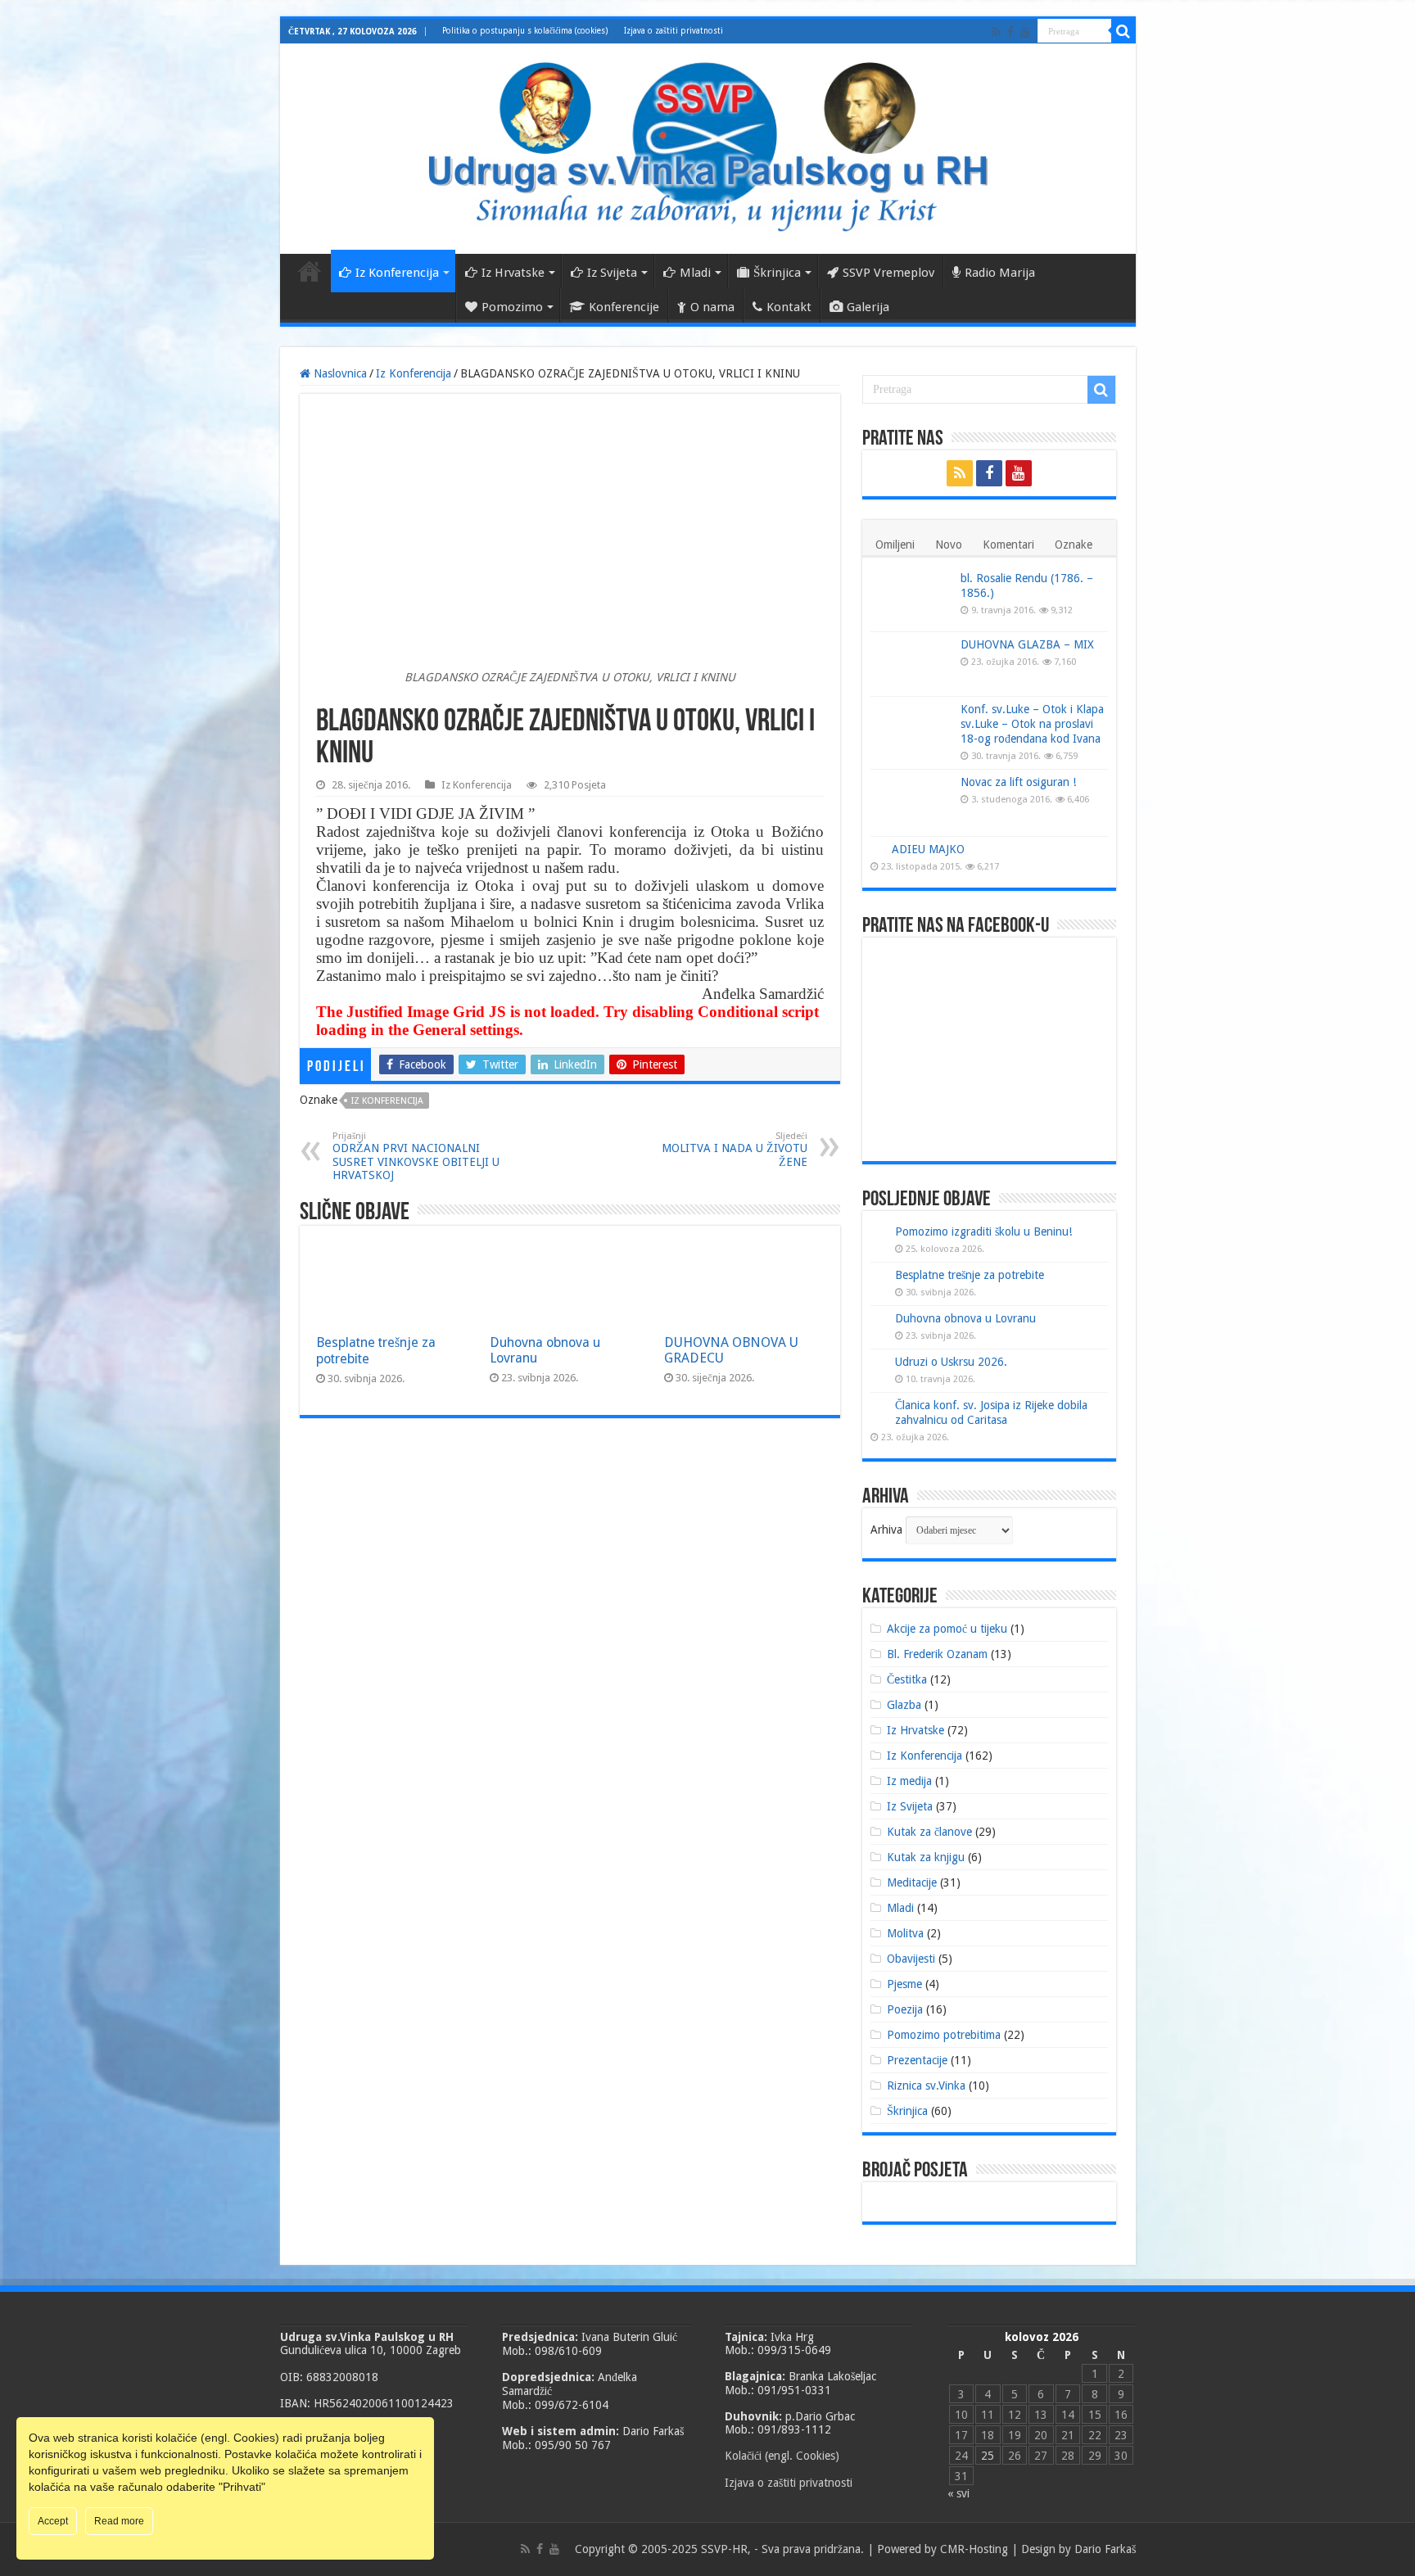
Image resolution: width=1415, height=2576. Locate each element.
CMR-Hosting (974, 2549)
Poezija (905, 2009)
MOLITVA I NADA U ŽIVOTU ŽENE (735, 1150)
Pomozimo (512, 307)
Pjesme (904, 1984)
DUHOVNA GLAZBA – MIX (1027, 644)
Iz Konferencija (397, 273)
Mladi (695, 273)
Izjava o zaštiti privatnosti (674, 31)
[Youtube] (1025, 32)
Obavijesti (911, 1959)
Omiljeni (895, 545)
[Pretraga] (1123, 31)
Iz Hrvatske (513, 273)
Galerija (868, 307)
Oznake (1074, 545)
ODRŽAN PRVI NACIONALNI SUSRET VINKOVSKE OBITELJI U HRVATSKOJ (416, 1156)
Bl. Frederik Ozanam (937, 1654)
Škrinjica (777, 273)
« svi (958, 2493)
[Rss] (996, 32)
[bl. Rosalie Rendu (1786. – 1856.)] (911, 599)
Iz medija (909, 1781)
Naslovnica (310, 271)
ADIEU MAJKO (928, 849)
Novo (949, 545)
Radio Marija (1000, 273)
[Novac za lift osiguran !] (911, 802)
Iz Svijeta (612, 273)
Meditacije (912, 1882)
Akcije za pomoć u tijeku (947, 1629)
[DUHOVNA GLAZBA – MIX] (911, 664)
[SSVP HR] (708, 146)
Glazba (904, 1705)
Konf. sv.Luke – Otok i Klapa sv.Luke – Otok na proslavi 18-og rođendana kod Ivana (1032, 724)
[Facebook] (1010, 32)
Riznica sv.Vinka (926, 2086)
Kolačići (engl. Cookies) (782, 2456)
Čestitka (907, 1679)
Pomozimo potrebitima (944, 2035)
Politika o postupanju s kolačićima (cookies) (525, 31)
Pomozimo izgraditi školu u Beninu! (983, 1232)
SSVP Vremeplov (888, 273)
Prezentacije (917, 2060)
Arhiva (886, 1530)
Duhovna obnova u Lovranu (965, 1318)
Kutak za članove (929, 1832)
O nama (712, 307)
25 (988, 2456)
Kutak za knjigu (926, 1857)
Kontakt (789, 307)
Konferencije (624, 307)
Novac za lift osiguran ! (1018, 782)
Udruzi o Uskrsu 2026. (951, 1362)
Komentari (1008, 545)
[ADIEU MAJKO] (877, 848)
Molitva (905, 1933)
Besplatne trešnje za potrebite (970, 1275)
